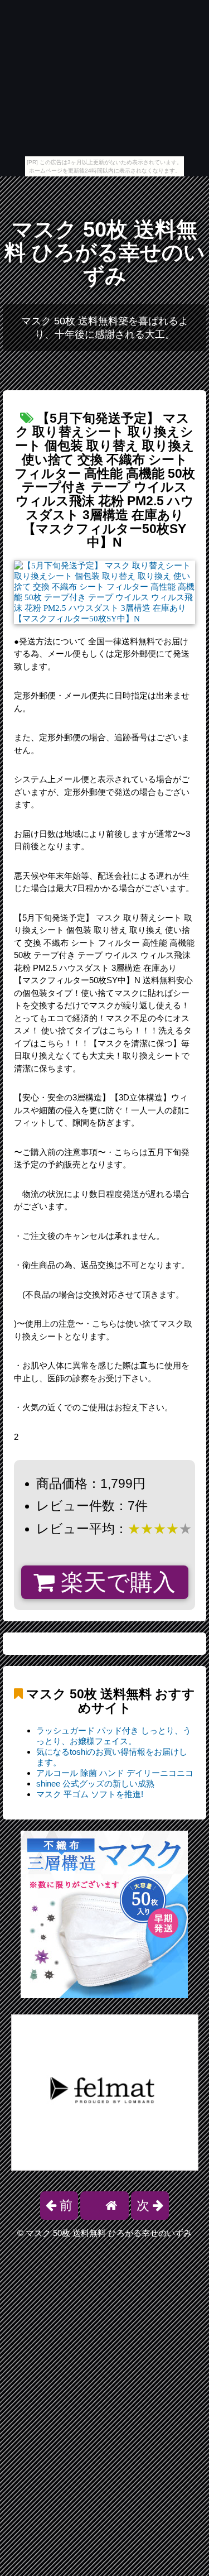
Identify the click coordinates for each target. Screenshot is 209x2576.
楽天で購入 (115, 1582)
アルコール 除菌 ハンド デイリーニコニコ (115, 1773)
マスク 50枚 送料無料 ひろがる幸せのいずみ (105, 253)
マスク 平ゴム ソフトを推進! (90, 1794)
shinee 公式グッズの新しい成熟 (95, 1783)
